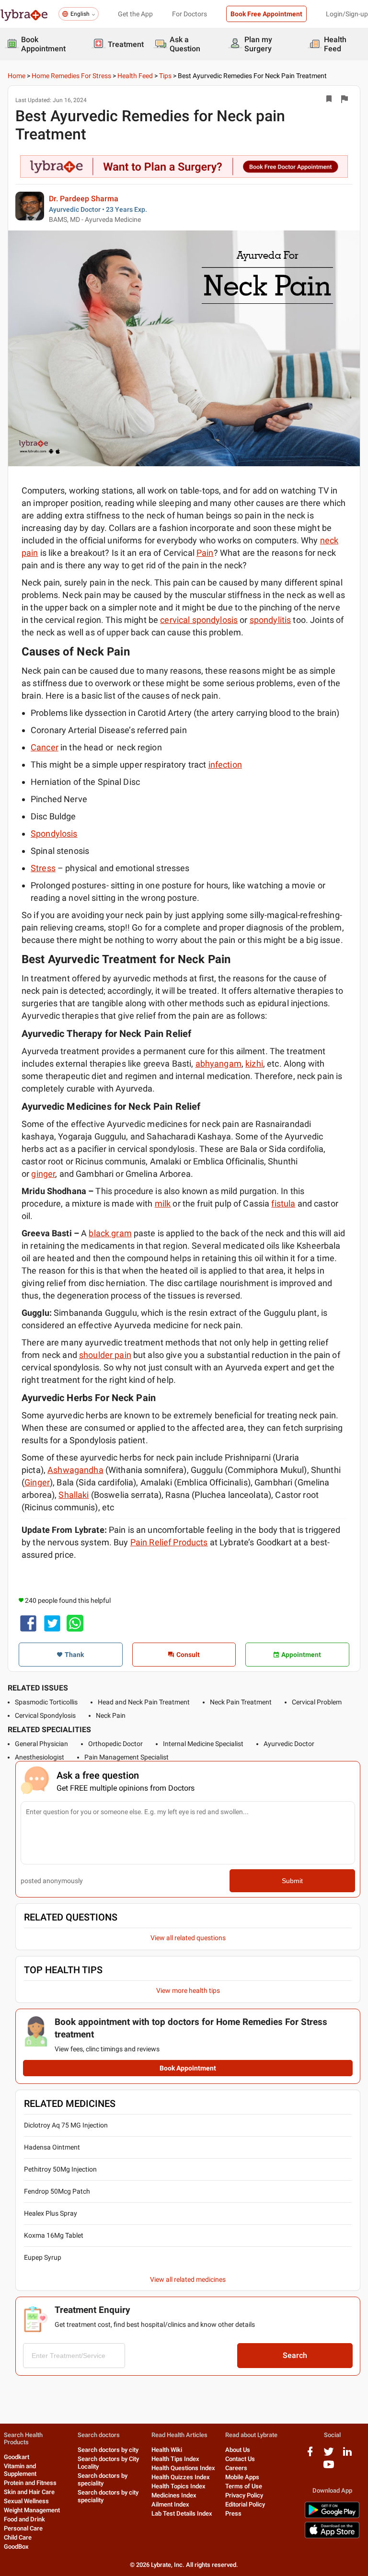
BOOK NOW (184, 1393)
